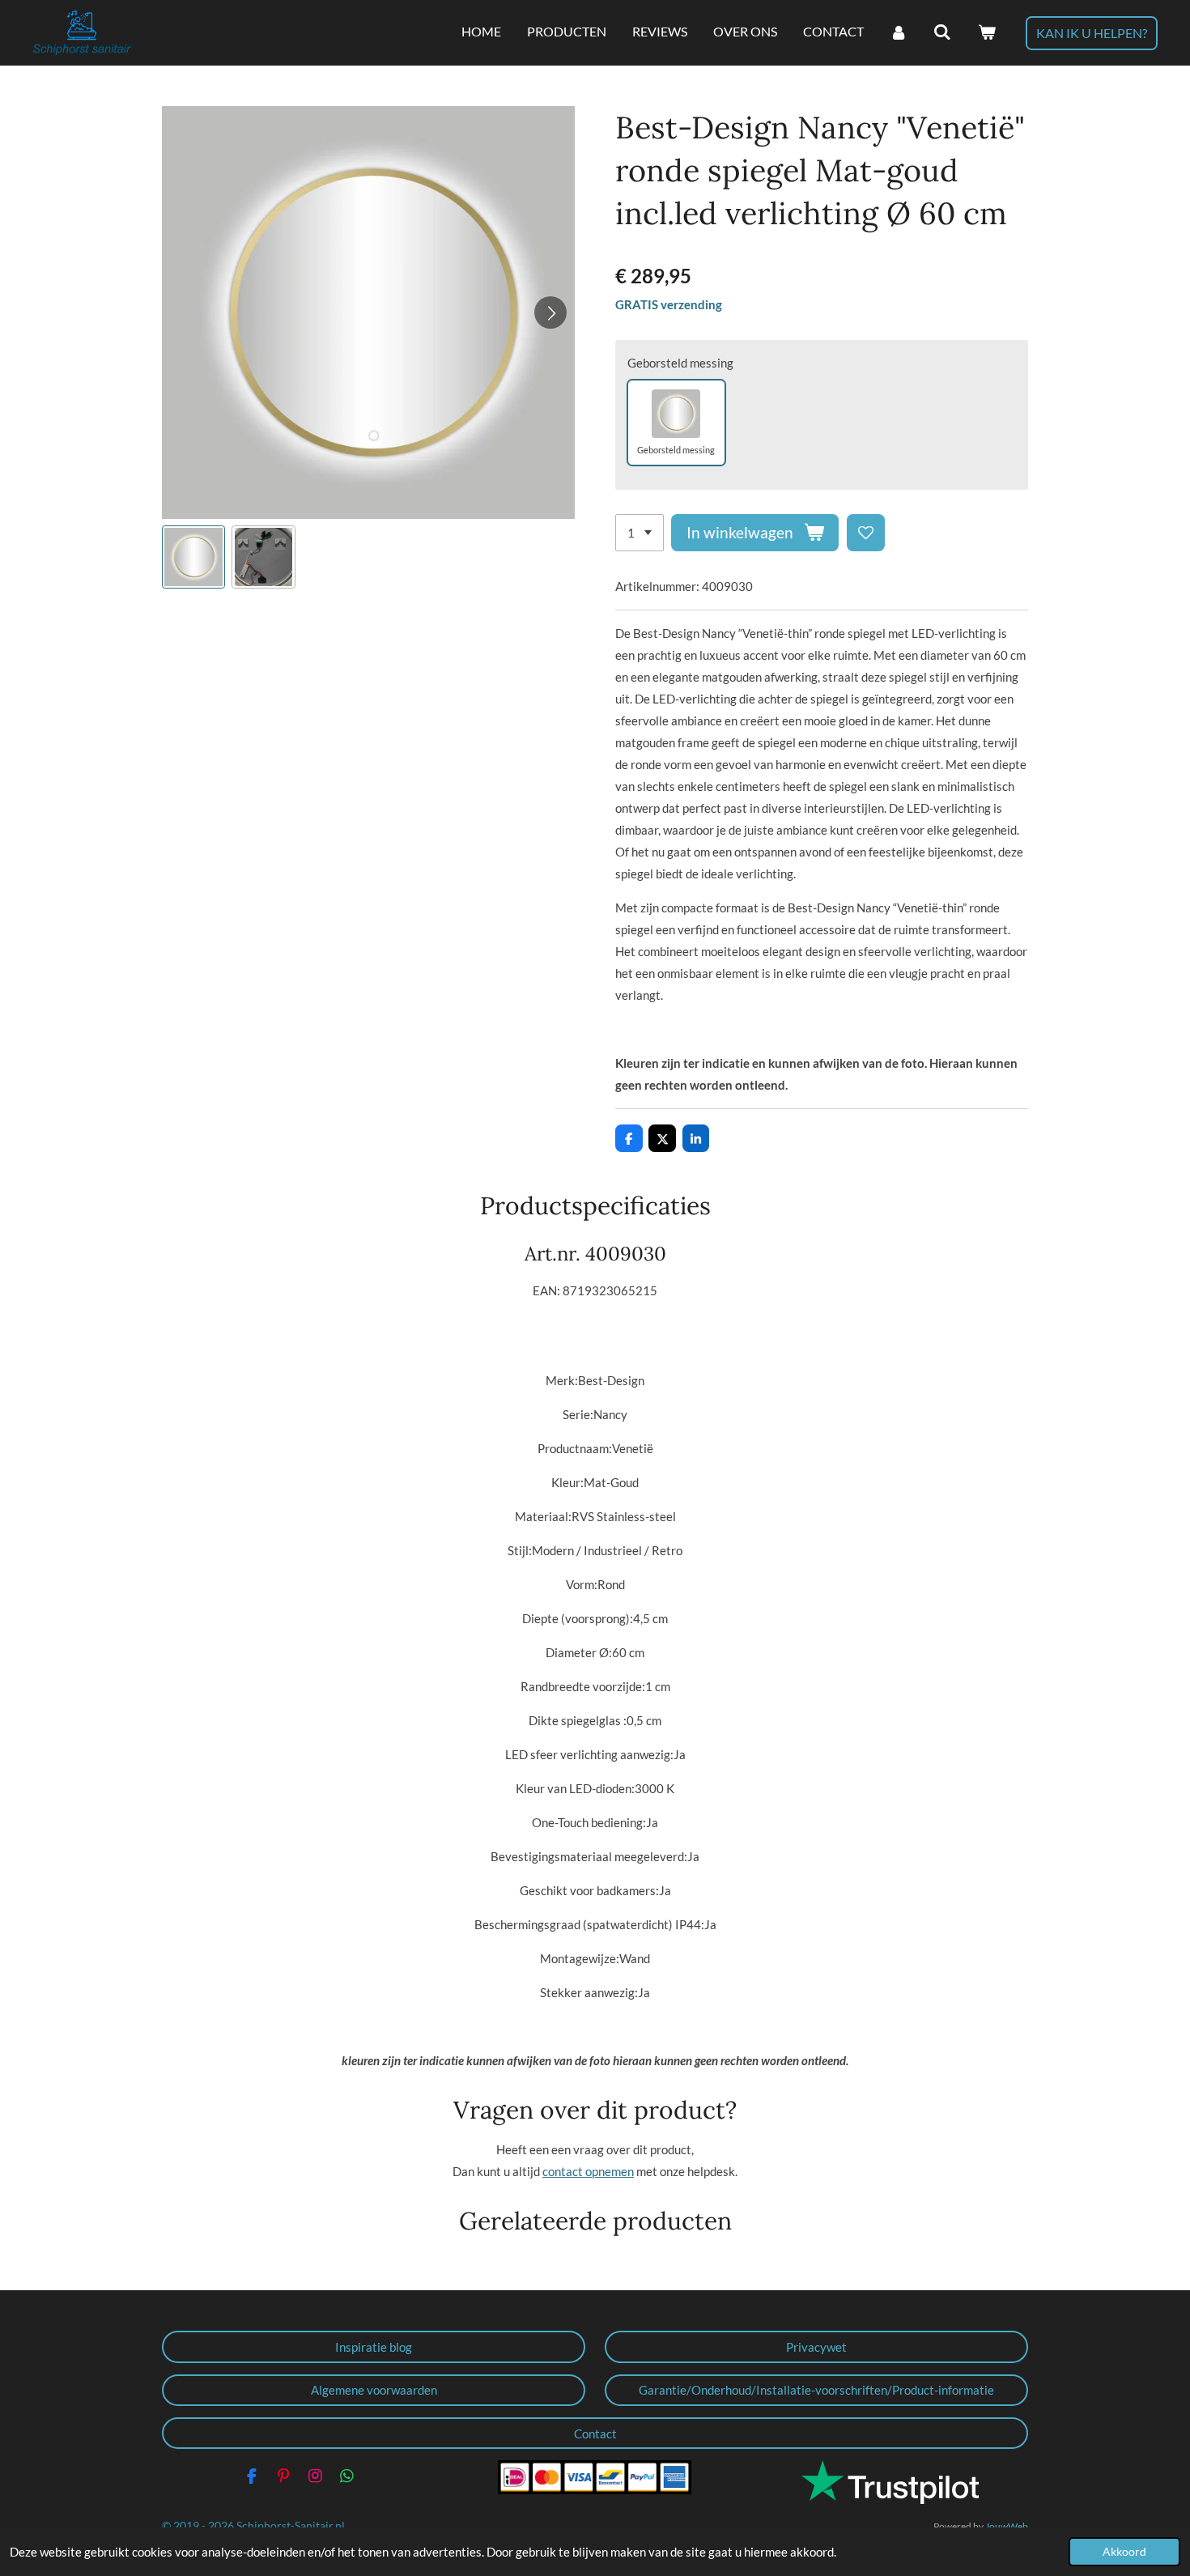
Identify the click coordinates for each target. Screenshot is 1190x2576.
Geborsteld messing (680, 363)
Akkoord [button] (1124, 2552)
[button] (193, 557)
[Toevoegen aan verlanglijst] (866, 533)
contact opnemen (588, 2171)
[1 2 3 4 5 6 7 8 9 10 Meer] (640, 533)
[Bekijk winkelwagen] (987, 32)
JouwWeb (1007, 2526)
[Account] (899, 32)
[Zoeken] (942, 32)
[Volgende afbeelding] (550, 312)
